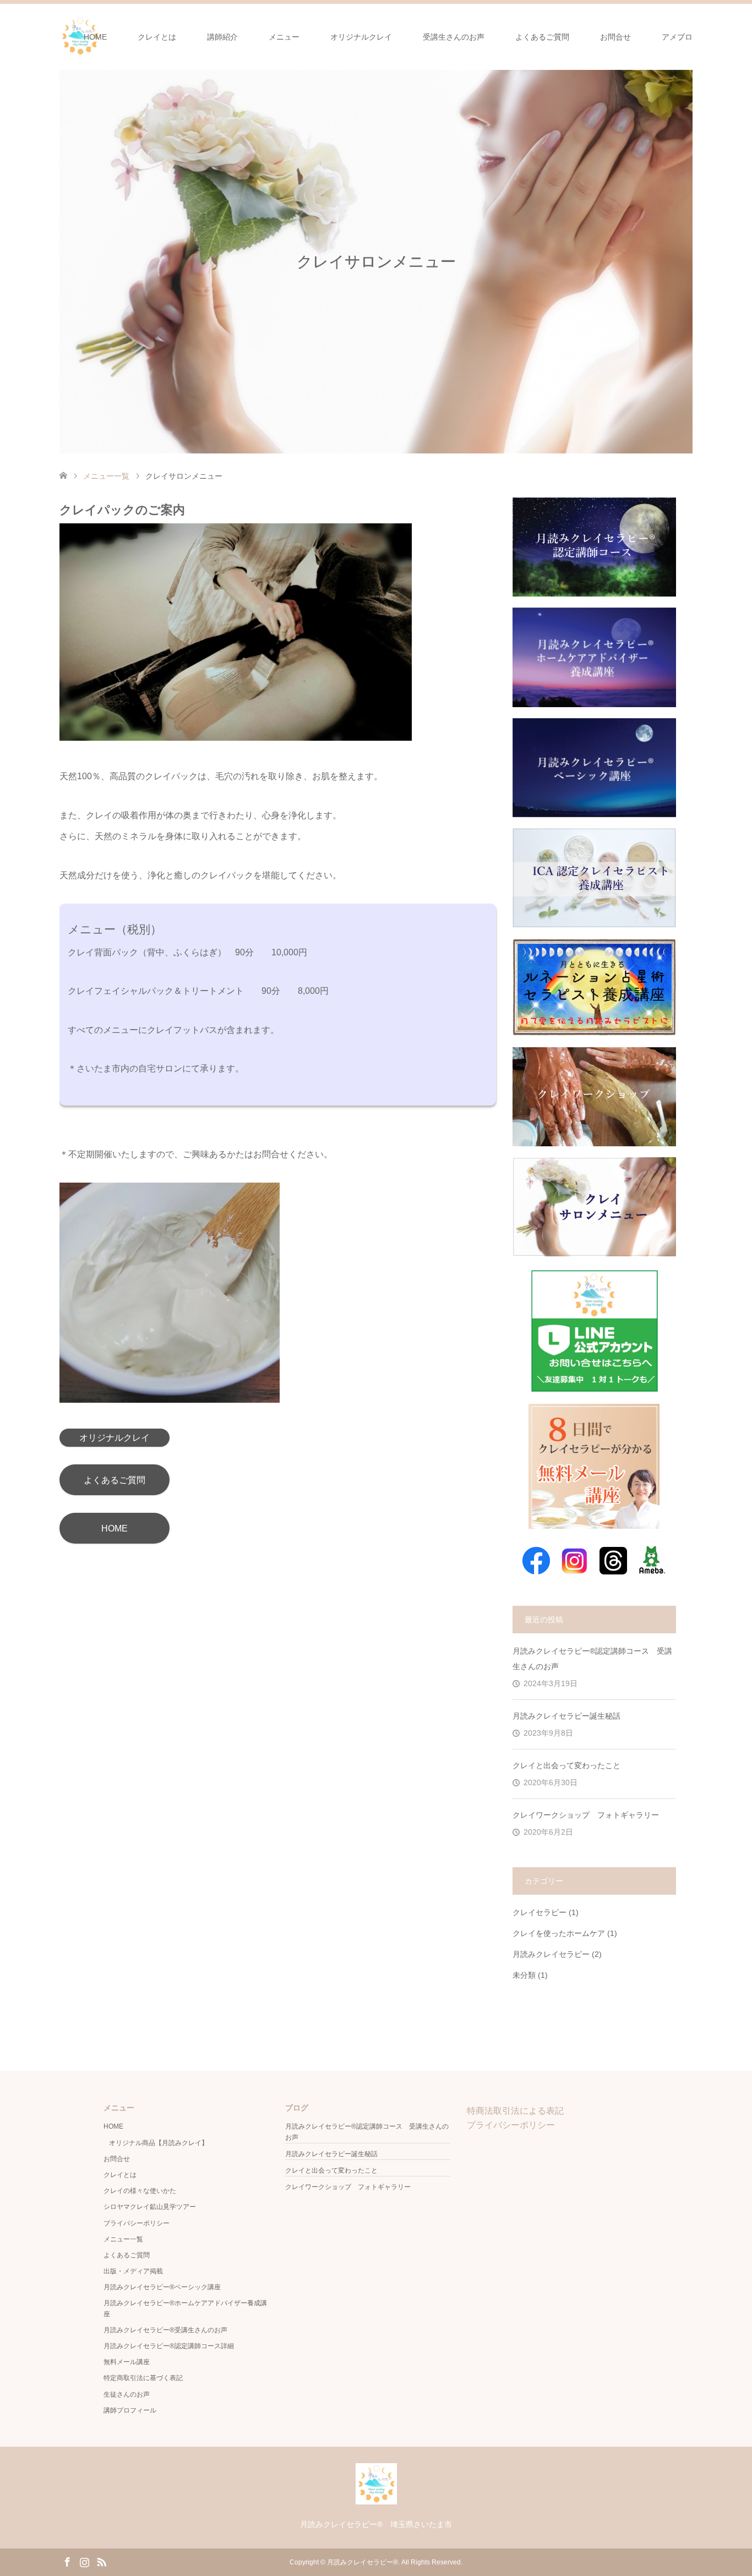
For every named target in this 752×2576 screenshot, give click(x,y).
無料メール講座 (127, 2362)
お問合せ (615, 37)
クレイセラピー (540, 1912)
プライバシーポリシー (137, 2223)
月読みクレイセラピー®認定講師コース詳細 (169, 2346)
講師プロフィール (130, 2410)
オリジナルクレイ (361, 37)
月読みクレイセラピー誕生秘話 (566, 1716)
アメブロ (677, 37)
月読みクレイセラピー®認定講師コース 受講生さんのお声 (592, 1659)
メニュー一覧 (123, 2239)
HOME (95, 37)
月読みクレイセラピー (551, 1954)
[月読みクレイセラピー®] (376, 2500)
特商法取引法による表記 (515, 2111)
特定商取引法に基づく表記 (143, 2378)
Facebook (67, 2561)
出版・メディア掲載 (133, 2271)
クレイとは (157, 37)
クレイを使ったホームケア (559, 1933)
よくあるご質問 (542, 37)
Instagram (84, 2561)
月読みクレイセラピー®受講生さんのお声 (165, 2330)
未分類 (524, 1975)
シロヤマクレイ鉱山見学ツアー (150, 2207)
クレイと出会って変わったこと (566, 1765)
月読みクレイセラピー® (363, 2562)
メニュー (284, 37)
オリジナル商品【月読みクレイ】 (159, 2143)
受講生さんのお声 (454, 37)
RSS (101, 2561)
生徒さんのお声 (127, 2394)
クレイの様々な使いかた (140, 2191)
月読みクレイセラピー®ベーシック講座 (162, 2287)
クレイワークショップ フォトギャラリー (586, 1815)
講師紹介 (222, 37)
